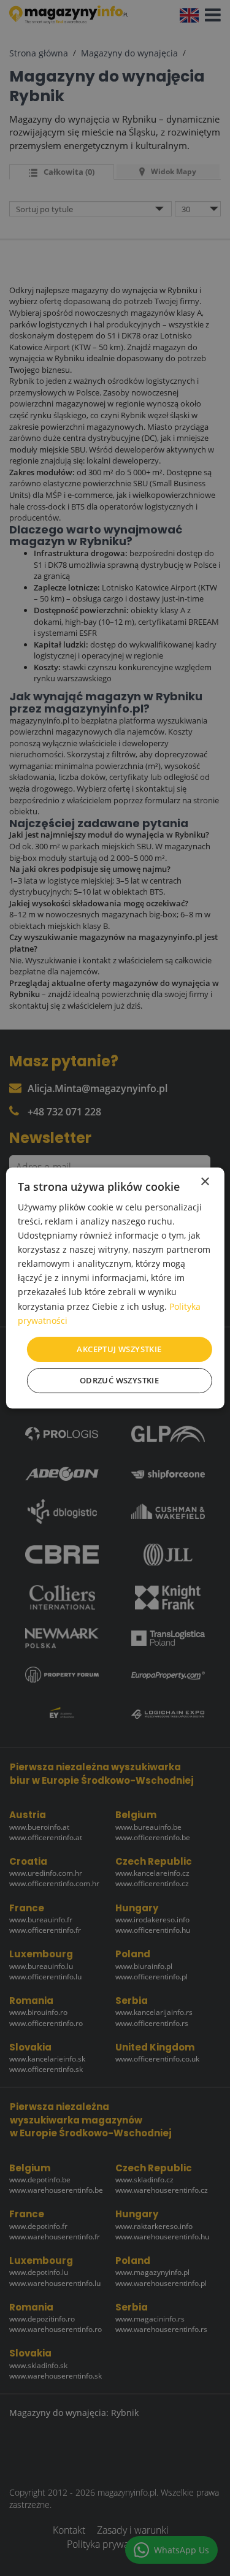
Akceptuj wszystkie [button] (119, 1349)
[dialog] (115, 1288)
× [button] (205, 1182)
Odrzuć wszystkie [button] (119, 1380)
